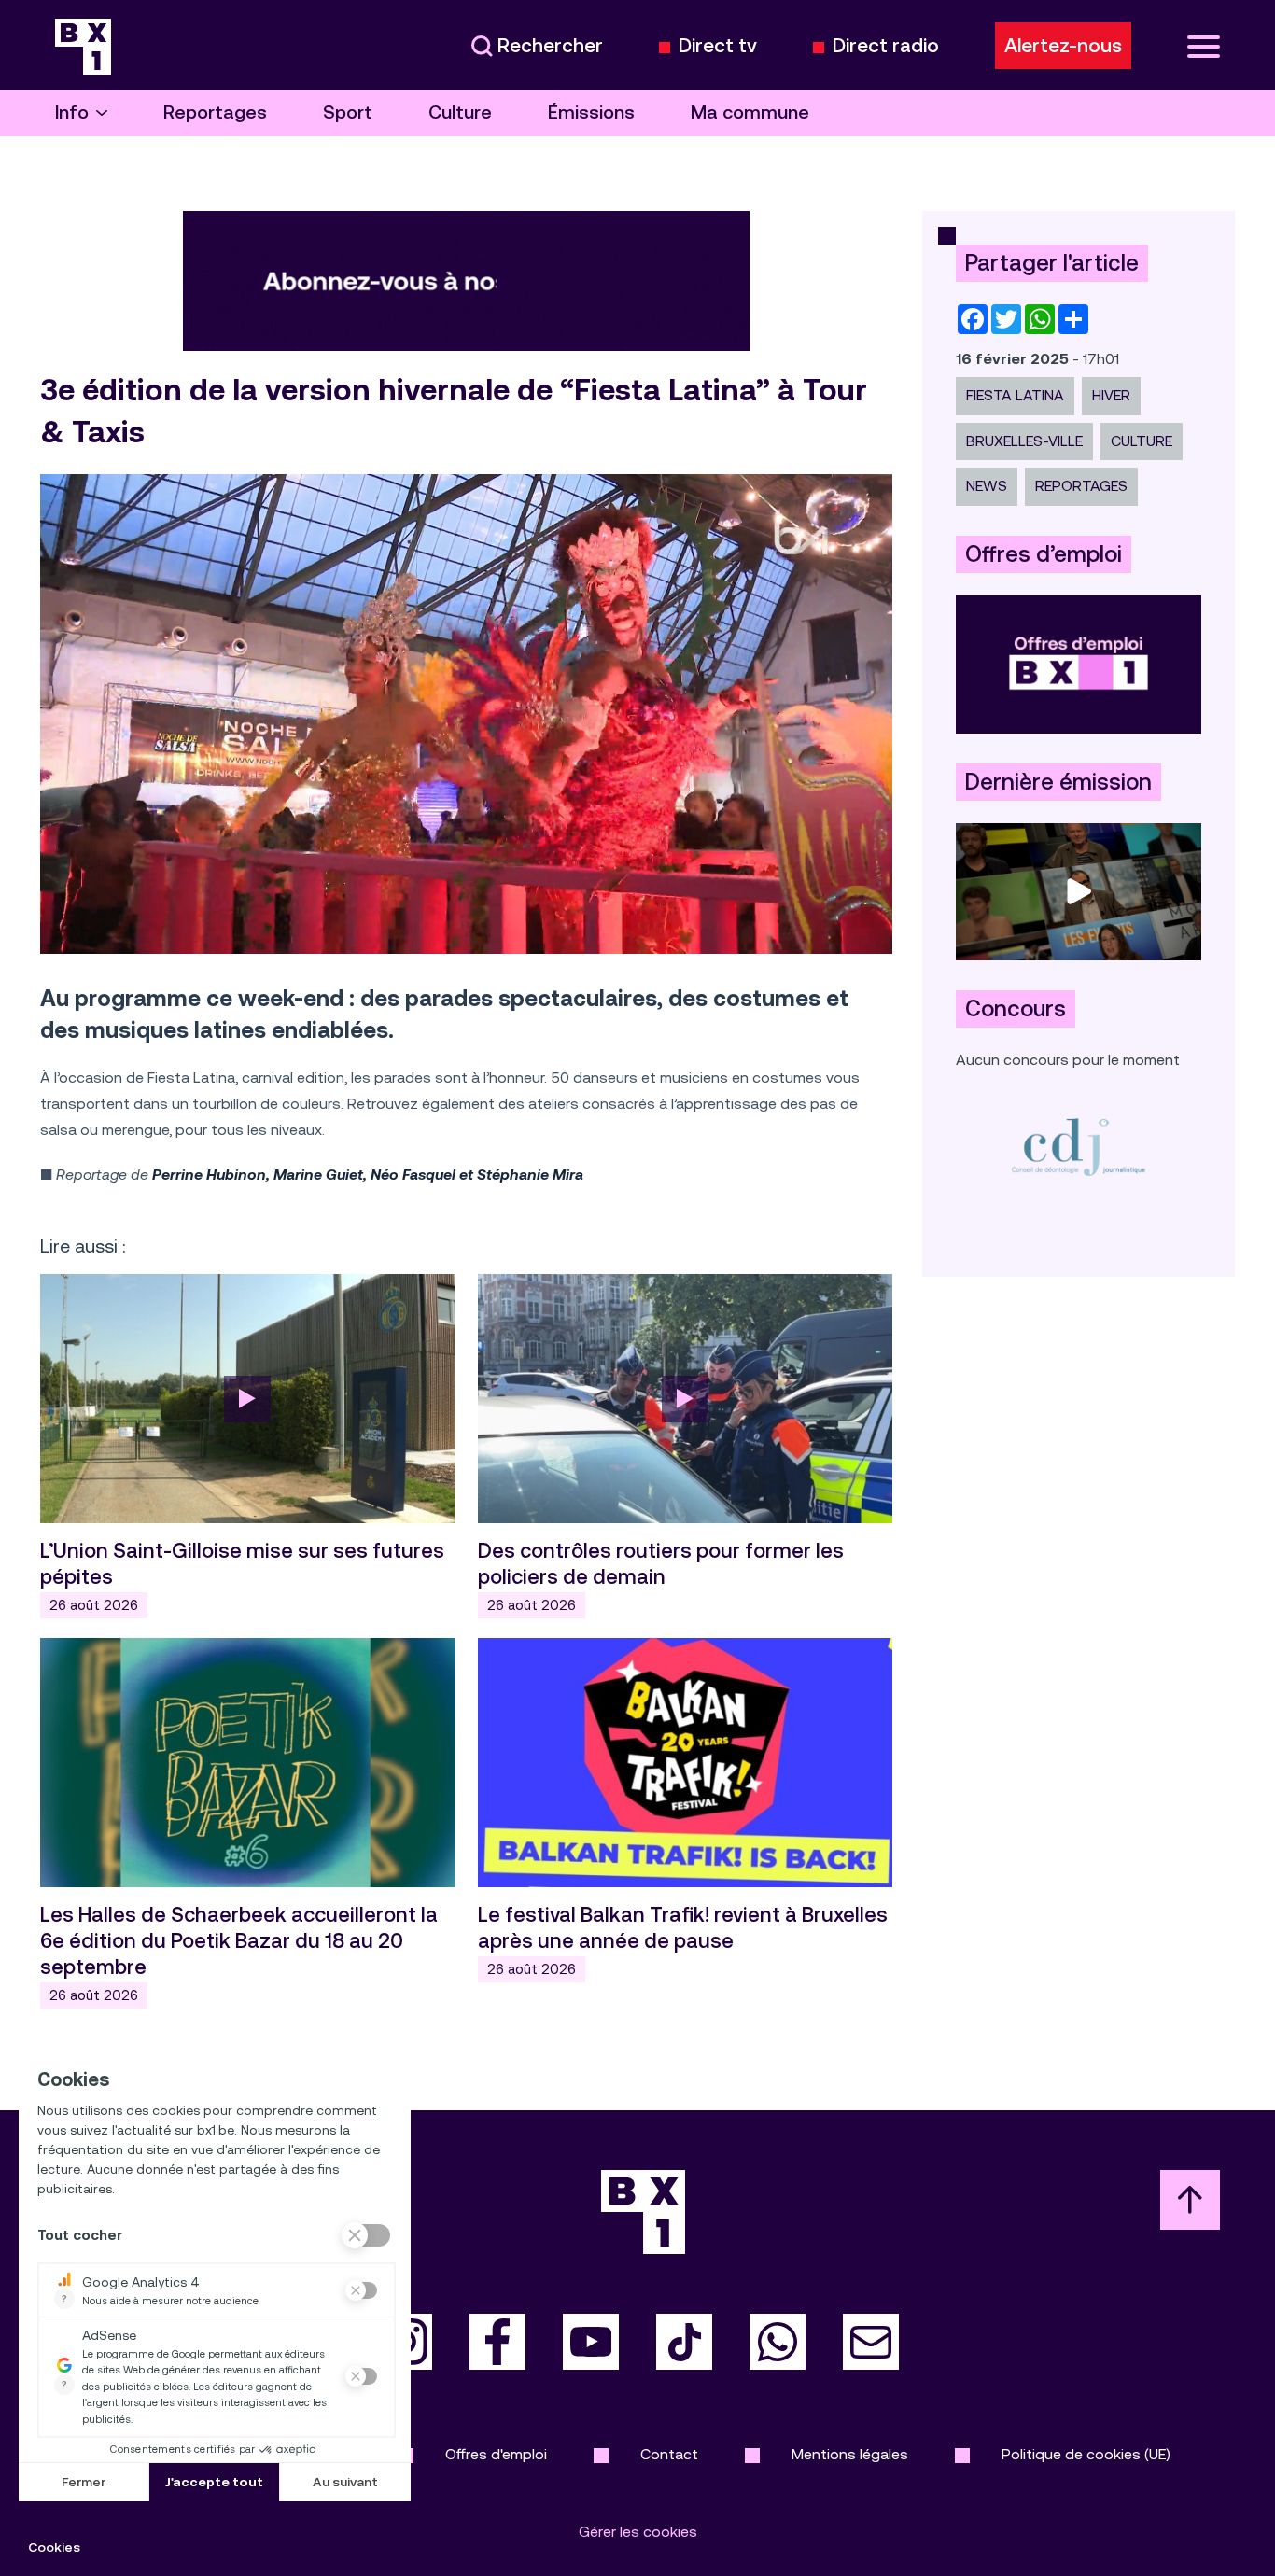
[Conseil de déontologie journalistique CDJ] (1079, 1147)
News (987, 486)
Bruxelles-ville (1024, 441)
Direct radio (886, 46)
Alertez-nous (1063, 46)
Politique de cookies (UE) (1086, 2454)
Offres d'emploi (496, 2454)
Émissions (591, 112)
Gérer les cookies (638, 2532)
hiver (1111, 395)
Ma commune (750, 112)
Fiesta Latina (1015, 395)
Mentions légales (850, 2454)
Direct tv (718, 46)
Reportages (215, 112)
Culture (460, 112)
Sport (348, 112)
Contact (669, 2454)
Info (72, 112)
